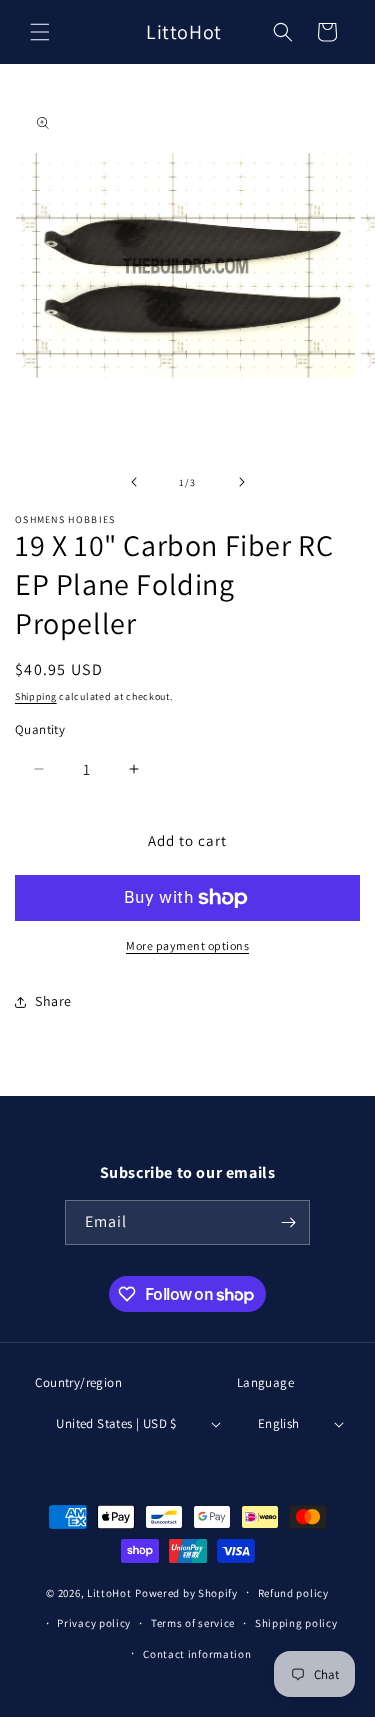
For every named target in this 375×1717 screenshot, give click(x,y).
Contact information (197, 1654)
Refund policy (293, 1593)
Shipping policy (296, 1623)
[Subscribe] (288, 1222)
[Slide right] (242, 482)
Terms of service (193, 1623)
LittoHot (109, 1593)
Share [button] (53, 1001)
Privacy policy (94, 1623)
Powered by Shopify (186, 1593)
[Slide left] (134, 482)
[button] (40, 32)
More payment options (187, 945)
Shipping (36, 696)
